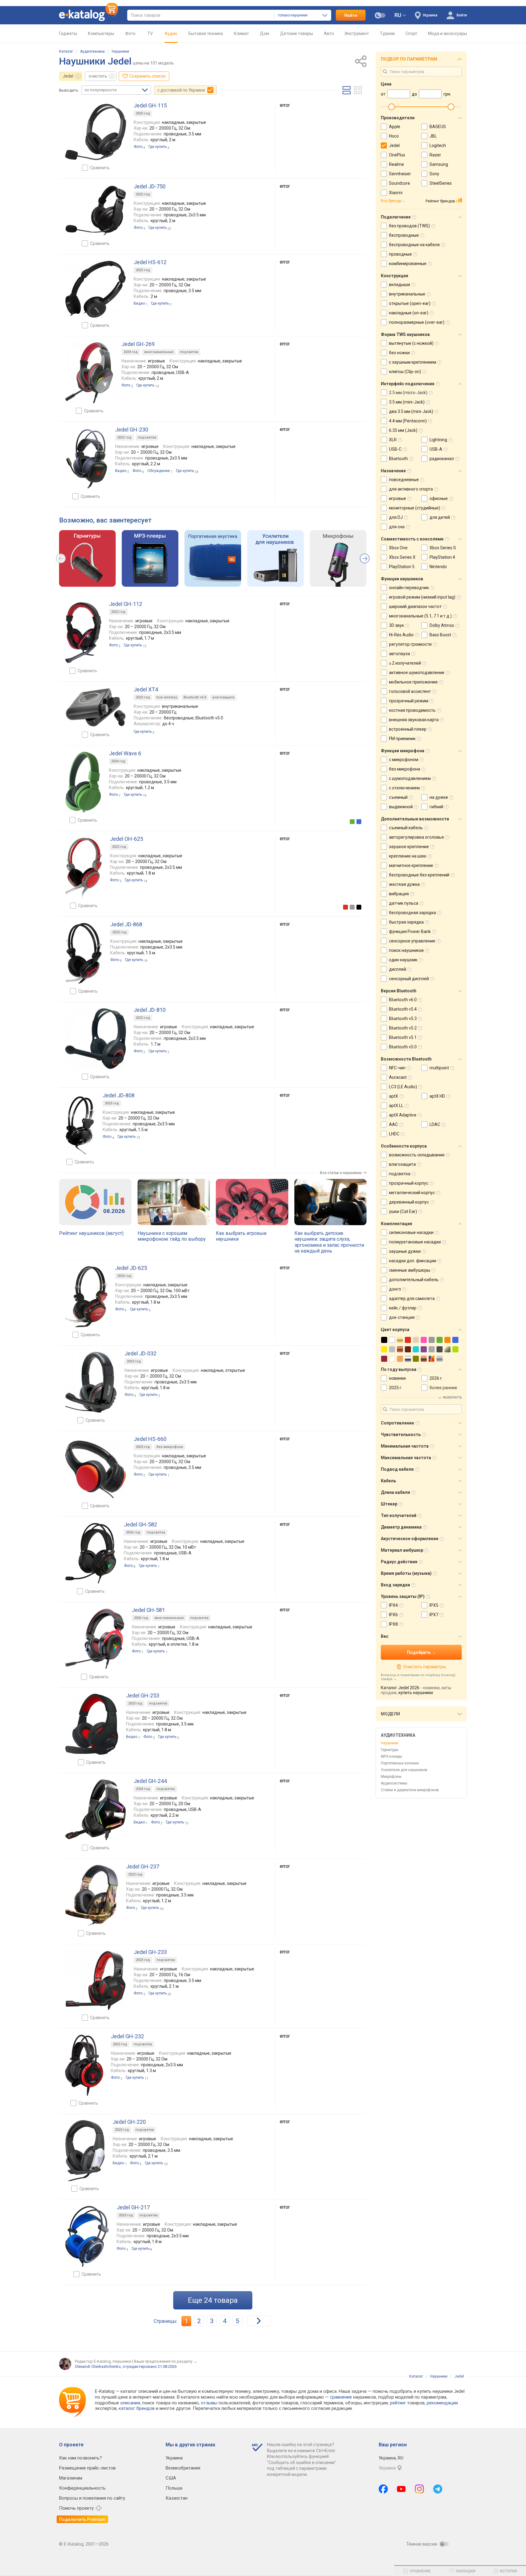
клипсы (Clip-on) (405, 372)
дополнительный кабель (414, 1280)
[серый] (352, 907)
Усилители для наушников (404, 1770)
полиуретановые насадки (415, 1242)
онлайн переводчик (409, 588)
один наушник (403, 960)
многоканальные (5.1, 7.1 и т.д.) (420, 616)
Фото (130, 33)
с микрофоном (404, 760)
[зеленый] (352, 822)
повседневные (404, 480)
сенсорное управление (412, 941)
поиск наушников (406, 950)
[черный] (359, 907)
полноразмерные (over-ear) (417, 322)
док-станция (402, 1317)
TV (150, 33)
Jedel (68, 76)
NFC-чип (397, 1068)
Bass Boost (440, 635)
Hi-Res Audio (401, 635)
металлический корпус (412, 1193)
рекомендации (442, 2403)
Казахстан (177, 2498)
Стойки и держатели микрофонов (410, 1790)
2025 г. (396, 1388)
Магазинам (71, 2478)
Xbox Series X (402, 557)
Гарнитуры (390, 1750)
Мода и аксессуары (447, 33)
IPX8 (393, 1624)
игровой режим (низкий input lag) (422, 597)
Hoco (394, 136)
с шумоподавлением (410, 778)
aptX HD (437, 1096)
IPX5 (434, 1605)
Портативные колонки (400, 1763)
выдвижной (401, 807)
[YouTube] (401, 2489)
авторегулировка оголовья (416, 837)
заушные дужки (405, 1251)
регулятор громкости (410, 644)
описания (130, 2403)
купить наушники (416, 1693)
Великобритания (183, 2468)
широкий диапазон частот (415, 606)
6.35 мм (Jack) (403, 430)
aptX (394, 1096)
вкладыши (400, 285)
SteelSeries (441, 183)
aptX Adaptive (403, 1115)
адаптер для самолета (412, 1298)
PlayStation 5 (402, 567)
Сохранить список (147, 76)
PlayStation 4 (442, 557)
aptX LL (396, 1106)
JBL (433, 136)
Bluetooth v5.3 (403, 1019)
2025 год (143, 113)
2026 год (133, 1532)
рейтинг (398, 2403)
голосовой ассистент (410, 691)
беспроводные (404, 235)
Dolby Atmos (442, 625)
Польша (174, 2488)
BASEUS (438, 127)
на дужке (439, 797)
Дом (265, 33)
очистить (98, 76)
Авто (329, 33)
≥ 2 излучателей (405, 663)
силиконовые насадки (411, 1232)
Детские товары (296, 33)
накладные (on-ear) (409, 313)
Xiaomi (396, 193)
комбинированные (408, 264)
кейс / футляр (403, 1308)
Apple (395, 127)
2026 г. (436, 1378)
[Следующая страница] (259, 2321)
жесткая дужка (404, 884)
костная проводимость (412, 710)
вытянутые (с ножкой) (411, 343)
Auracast (398, 1077)
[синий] (359, 822)
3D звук (396, 625)
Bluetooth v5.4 (403, 1009)
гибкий (436, 807)
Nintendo (438, 567)
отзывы (209, 2403)
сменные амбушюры (410, 1270)
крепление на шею (408, 856)
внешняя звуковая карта (414, 720)
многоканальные (159, 352)
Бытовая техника (206, 33)
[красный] (345, 907)
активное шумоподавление (417, 673)
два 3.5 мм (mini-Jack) (411, 411)
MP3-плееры (391, 1756)
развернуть (452, 1398)
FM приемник (402, 739)
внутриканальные (407, 294)
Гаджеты (68, 33)
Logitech (438, 145)
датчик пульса (404, 903)
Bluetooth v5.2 (403, 1028)
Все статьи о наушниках (341, 1173)
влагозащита (223, 697)
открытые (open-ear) (410, 303)
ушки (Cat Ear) (403, 1211)
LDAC (435, 1124)
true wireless (167, 697)
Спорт (411, 33)
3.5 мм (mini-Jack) (407, 402)
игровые (398, 498)
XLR (393, 440)
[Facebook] (383, 2489)
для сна (397, 527)
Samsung (439, 164)
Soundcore (400, 183)
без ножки (399, 353)
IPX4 (393, 1605)
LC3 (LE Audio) (403, 1087)
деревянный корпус (409, 1202)
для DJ (396, 517)
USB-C (395, 449)
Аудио (171, 33)
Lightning (438, 440)
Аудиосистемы (394, 1783)
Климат (241, 33)
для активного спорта (411, 489)
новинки (397, 1378)
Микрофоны (391, 1777)
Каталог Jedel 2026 (400, 1688)
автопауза (400, 654)
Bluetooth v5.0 (195, 697)
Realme (396, 164)
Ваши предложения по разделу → (166, 2361)
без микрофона (170, 1447)
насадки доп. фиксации (413, 1261)
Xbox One (398, 548)
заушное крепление (409, 847)
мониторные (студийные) (415, 508)
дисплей (398, 969)
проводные (400, 254)
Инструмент (357, 33)
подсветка (189, 352)
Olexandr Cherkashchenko (98, 2366)
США (171, 2478)
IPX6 (393, 1615)
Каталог (66, 51)
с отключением (404, 788)
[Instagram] (419, 2489)
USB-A (436, 449)
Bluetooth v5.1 (403, 1037)
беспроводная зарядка (412, 913)
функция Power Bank (410, 931)
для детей (440, 517)
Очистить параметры (424, 1667)
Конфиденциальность (82, 2488)
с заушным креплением (413, 362)
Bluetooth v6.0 (403, 1000)
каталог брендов (137, 2408)
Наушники (120, 51)
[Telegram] (438, 2489)
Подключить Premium (82, 2519)
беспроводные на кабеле (414, 245)
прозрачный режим (409, 701)
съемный (398, 797)
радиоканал (442, 459)
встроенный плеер (408, 729)
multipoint (439, 1068)
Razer (435, 155)
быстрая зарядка (406, 922)
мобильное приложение (413, 682)
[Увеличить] (96, 132)
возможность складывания (417, 1155)
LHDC (394, 1134)
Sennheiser (400, 174)
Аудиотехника (92, 51)
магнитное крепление (411, 865)
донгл (395, 1289)
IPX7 (434, 1615)
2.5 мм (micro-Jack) (408, 393)
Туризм (387, 33)
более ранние (443, 1388)
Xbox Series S (443, 548)
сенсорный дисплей (409, 979)
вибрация (399, 894)
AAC (393, 1124)
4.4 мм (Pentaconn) (408, 421)
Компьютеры (101, 33)
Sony (434, 174)
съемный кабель (406, 828)
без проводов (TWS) (409, 226)
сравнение (341, 2397)
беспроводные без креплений (419, 875)
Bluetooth (398, 459)
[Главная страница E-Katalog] (89, 15)
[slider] (391, 107)
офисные (439, 498)
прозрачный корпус (409, 1183)
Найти (351, 15)
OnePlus (397, 155)
